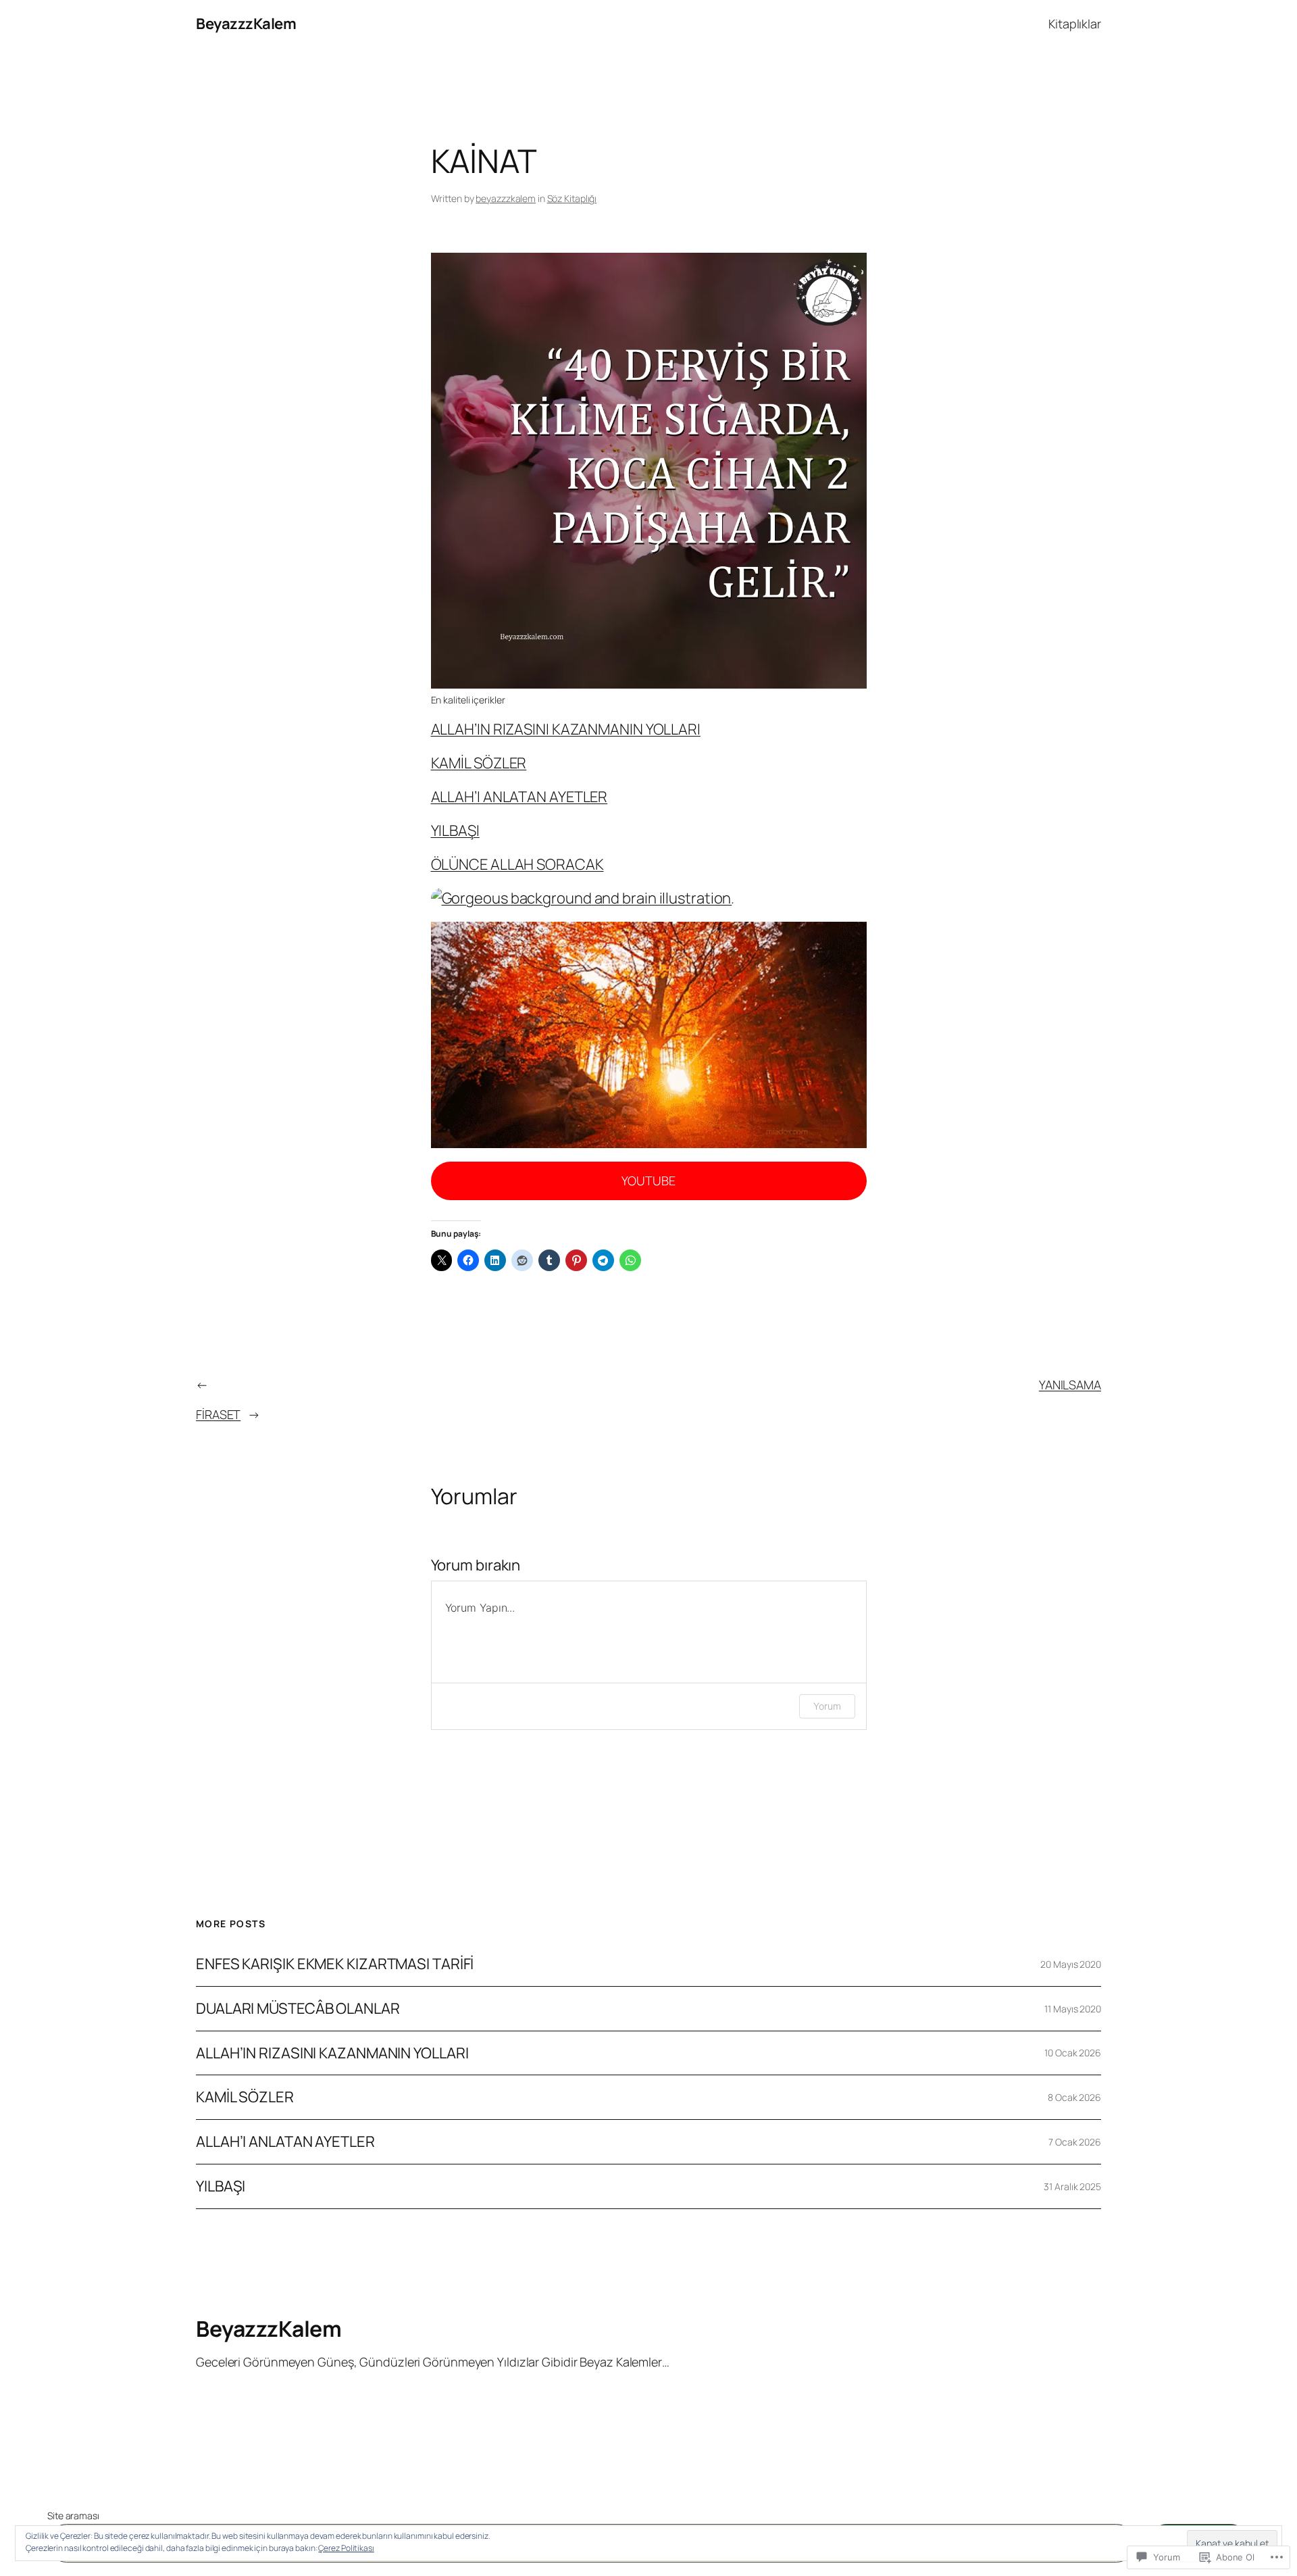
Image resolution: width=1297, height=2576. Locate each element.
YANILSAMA (1070, 1385)
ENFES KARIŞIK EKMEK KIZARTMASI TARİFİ (335, 1964)
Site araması (73, 2516)
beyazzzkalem (506, 198)
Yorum (827, 1706)
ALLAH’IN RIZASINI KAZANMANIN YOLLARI (566, 729)
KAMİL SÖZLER (479, 763)
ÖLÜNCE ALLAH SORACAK (517, 864)
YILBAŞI (455, 831)
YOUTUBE (648, 1181)
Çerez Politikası (346, 2548)
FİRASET (218, 1414)
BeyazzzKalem (246, 24)
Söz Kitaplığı (572, 198)
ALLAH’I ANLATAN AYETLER (519, 797)
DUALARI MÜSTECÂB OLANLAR (298, 2009)
